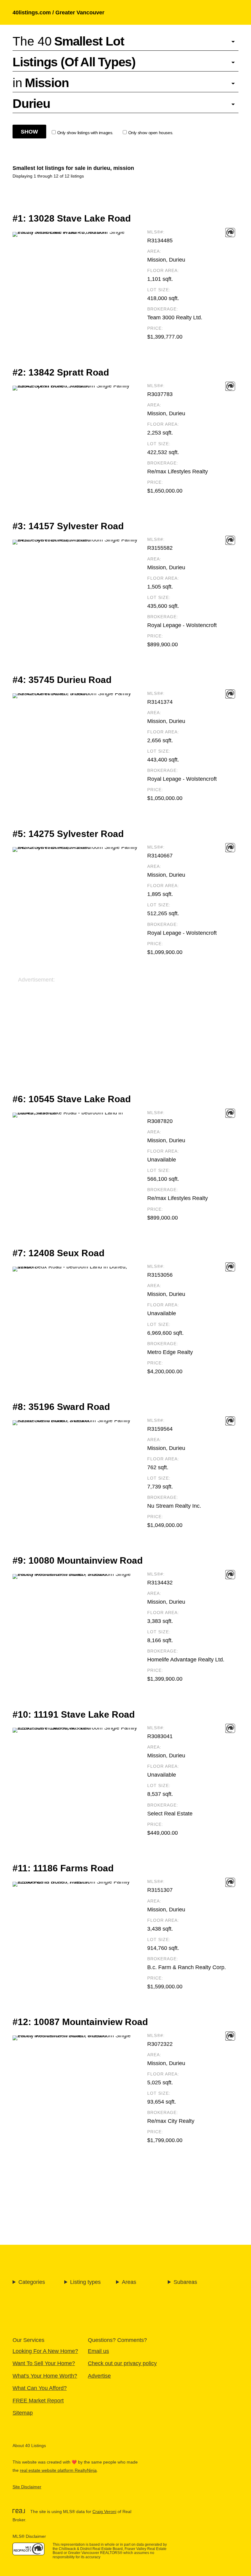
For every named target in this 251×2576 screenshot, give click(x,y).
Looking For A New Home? (45, 2351)
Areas (129, 2282)
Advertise (99, 2376)
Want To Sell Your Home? (44, 2363)
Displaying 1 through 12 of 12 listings (48, 176)
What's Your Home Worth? (45, 2376)
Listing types (85, 2282)
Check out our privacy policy (122, 2363)
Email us (98, 2351)
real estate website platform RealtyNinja (58, 2470)
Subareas (185, 2282)
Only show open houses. (151, 133)
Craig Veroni (104, 2512)
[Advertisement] (125, 1026)
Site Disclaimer (27, 2487)
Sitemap (23, 2413)
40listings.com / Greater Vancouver (58, 12)
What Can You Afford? (40, 2388)
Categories (32, 2282)
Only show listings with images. (85, 133)
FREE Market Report (38, 2400)
